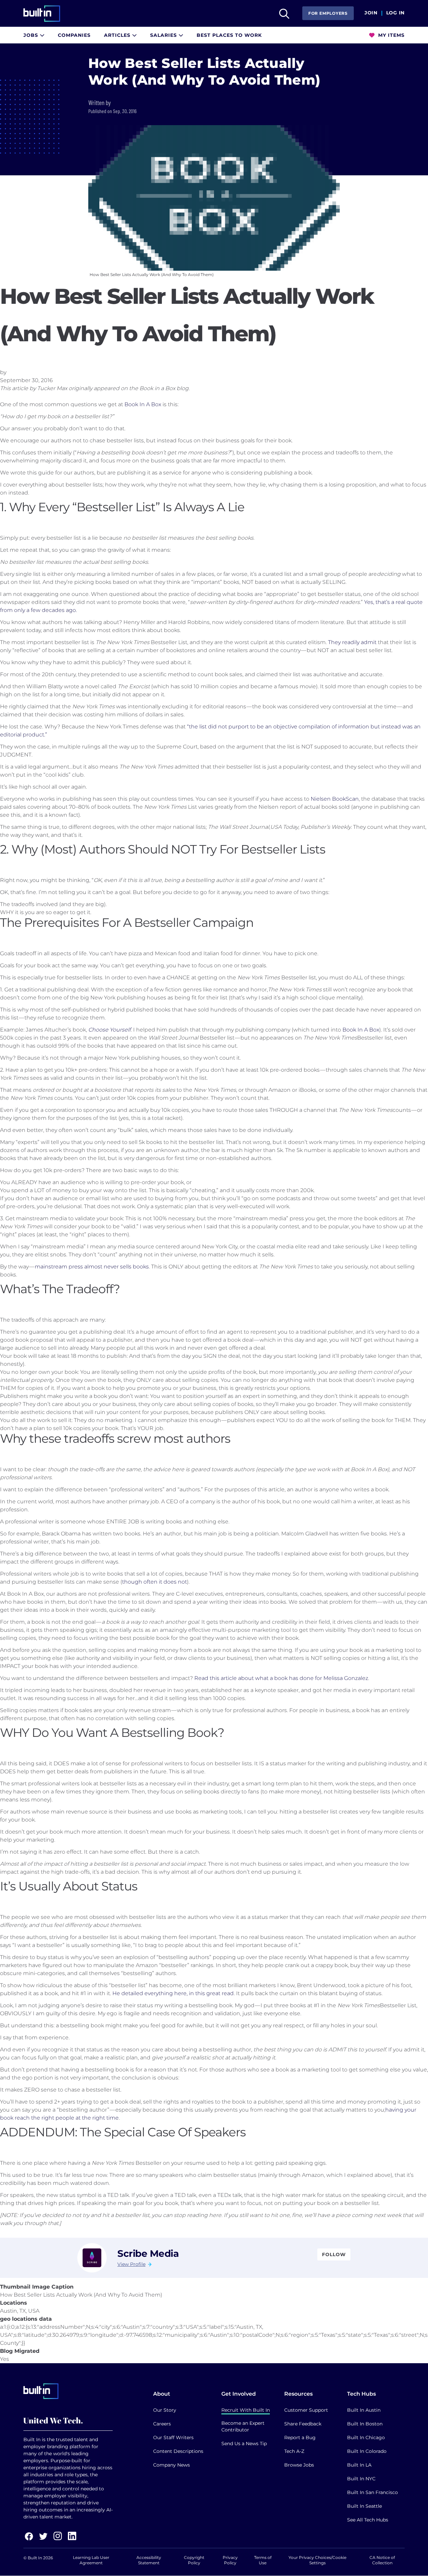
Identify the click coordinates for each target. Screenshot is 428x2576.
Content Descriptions (178, 2451)
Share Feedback (303, 2424)
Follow (334, 2254)
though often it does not (154, 1582)
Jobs (32, 35)
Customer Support (306, 2410)
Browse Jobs (299, 2465)
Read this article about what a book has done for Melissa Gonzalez (281, 1678)
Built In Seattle (364, 2506)
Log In (395, 13)
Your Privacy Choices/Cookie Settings (317, 2560)
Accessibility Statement (149, 2560)
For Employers (328, 13)
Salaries (164, 35)
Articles (118, 35)
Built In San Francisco (372, 2492)
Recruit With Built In (246, 2410)
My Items (391, 35)
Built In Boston (365, 2424)
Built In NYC (361, 2479)
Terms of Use (263, 2560)
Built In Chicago (366, 2437)
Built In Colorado (367, 2451)
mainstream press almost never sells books (92, 1267)
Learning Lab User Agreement (91, 2560)
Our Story (165, 2410)
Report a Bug (300, 2437)
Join (371, 13)
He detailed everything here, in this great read (173, 1993)
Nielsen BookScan (335, 799)
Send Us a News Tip (244, 2444)
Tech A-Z (294, 2451)
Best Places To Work (229, 35)
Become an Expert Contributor (243, 2426)
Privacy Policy (230, 2560)
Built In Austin (364, 2410)
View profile (131, 2264)
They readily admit (352, 642)
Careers (162, 2424)
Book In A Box (143, 404)
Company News (172, 2465)
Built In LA (359, 2465)
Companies (74, 35)
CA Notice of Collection (382, 2560)
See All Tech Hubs (368, 2520)
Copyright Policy (194, 2560)
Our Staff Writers (173, 2437)
